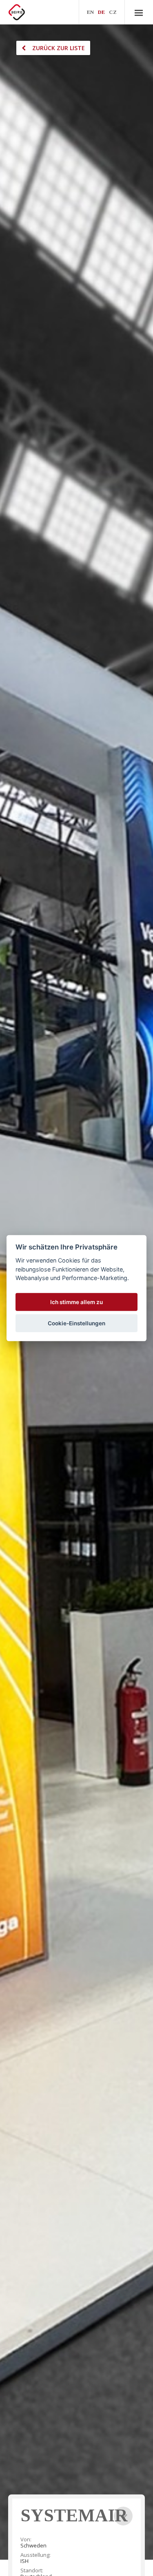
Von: (26, 2540)
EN (90, 12)
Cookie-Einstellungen (76, 1323)
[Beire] (17, 12)
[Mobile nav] (139, 12)
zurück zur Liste (59, 48)
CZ (113, 12)
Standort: (32, 2570)
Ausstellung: (35, 2555)
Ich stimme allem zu (76, 1302)
